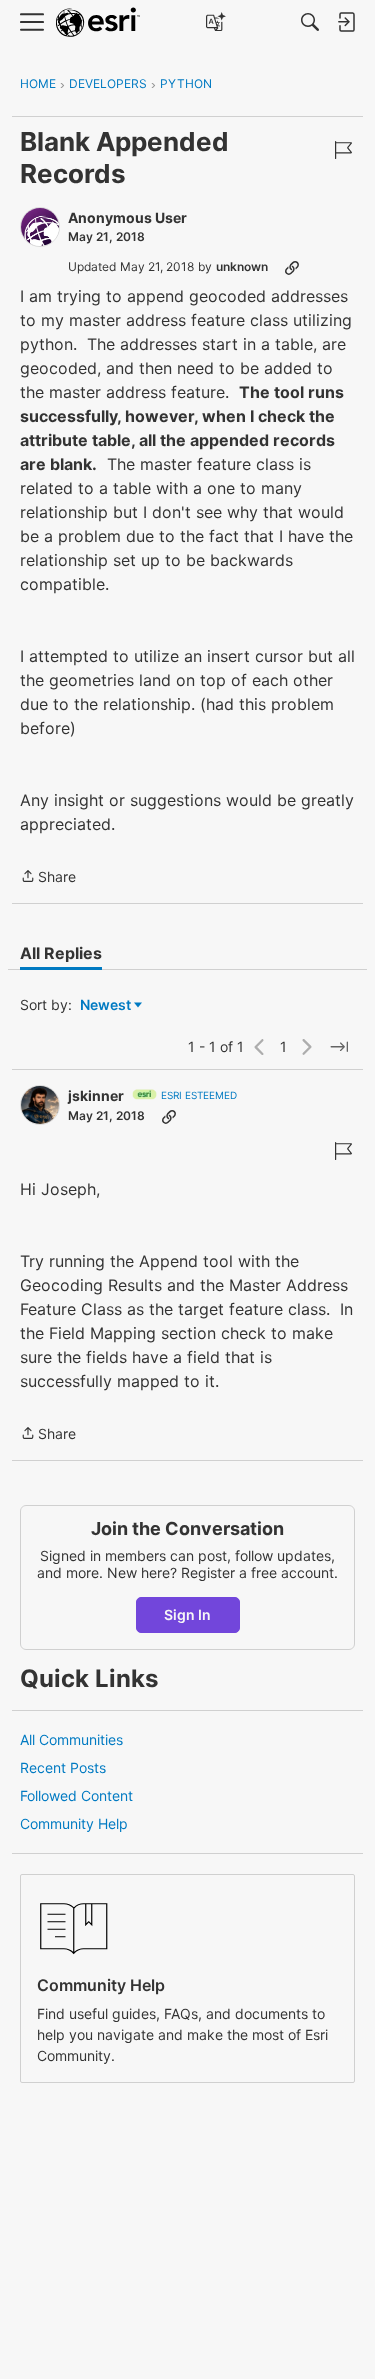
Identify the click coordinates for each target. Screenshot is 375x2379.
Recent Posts (63, 1767)
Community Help (74, 1823)
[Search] (310, 22)
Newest (105, 1005)
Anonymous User (127, 217)
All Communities (71, 1739)
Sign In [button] (187, 1614)
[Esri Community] (98, 22)
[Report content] (343, 150)
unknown (242, 266)
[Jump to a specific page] (339, 1047)
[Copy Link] (292, 267)
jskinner (96, 1095)
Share (48, 878)
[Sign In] (346, 22)
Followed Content (76, 1795)
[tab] (61, 953)
